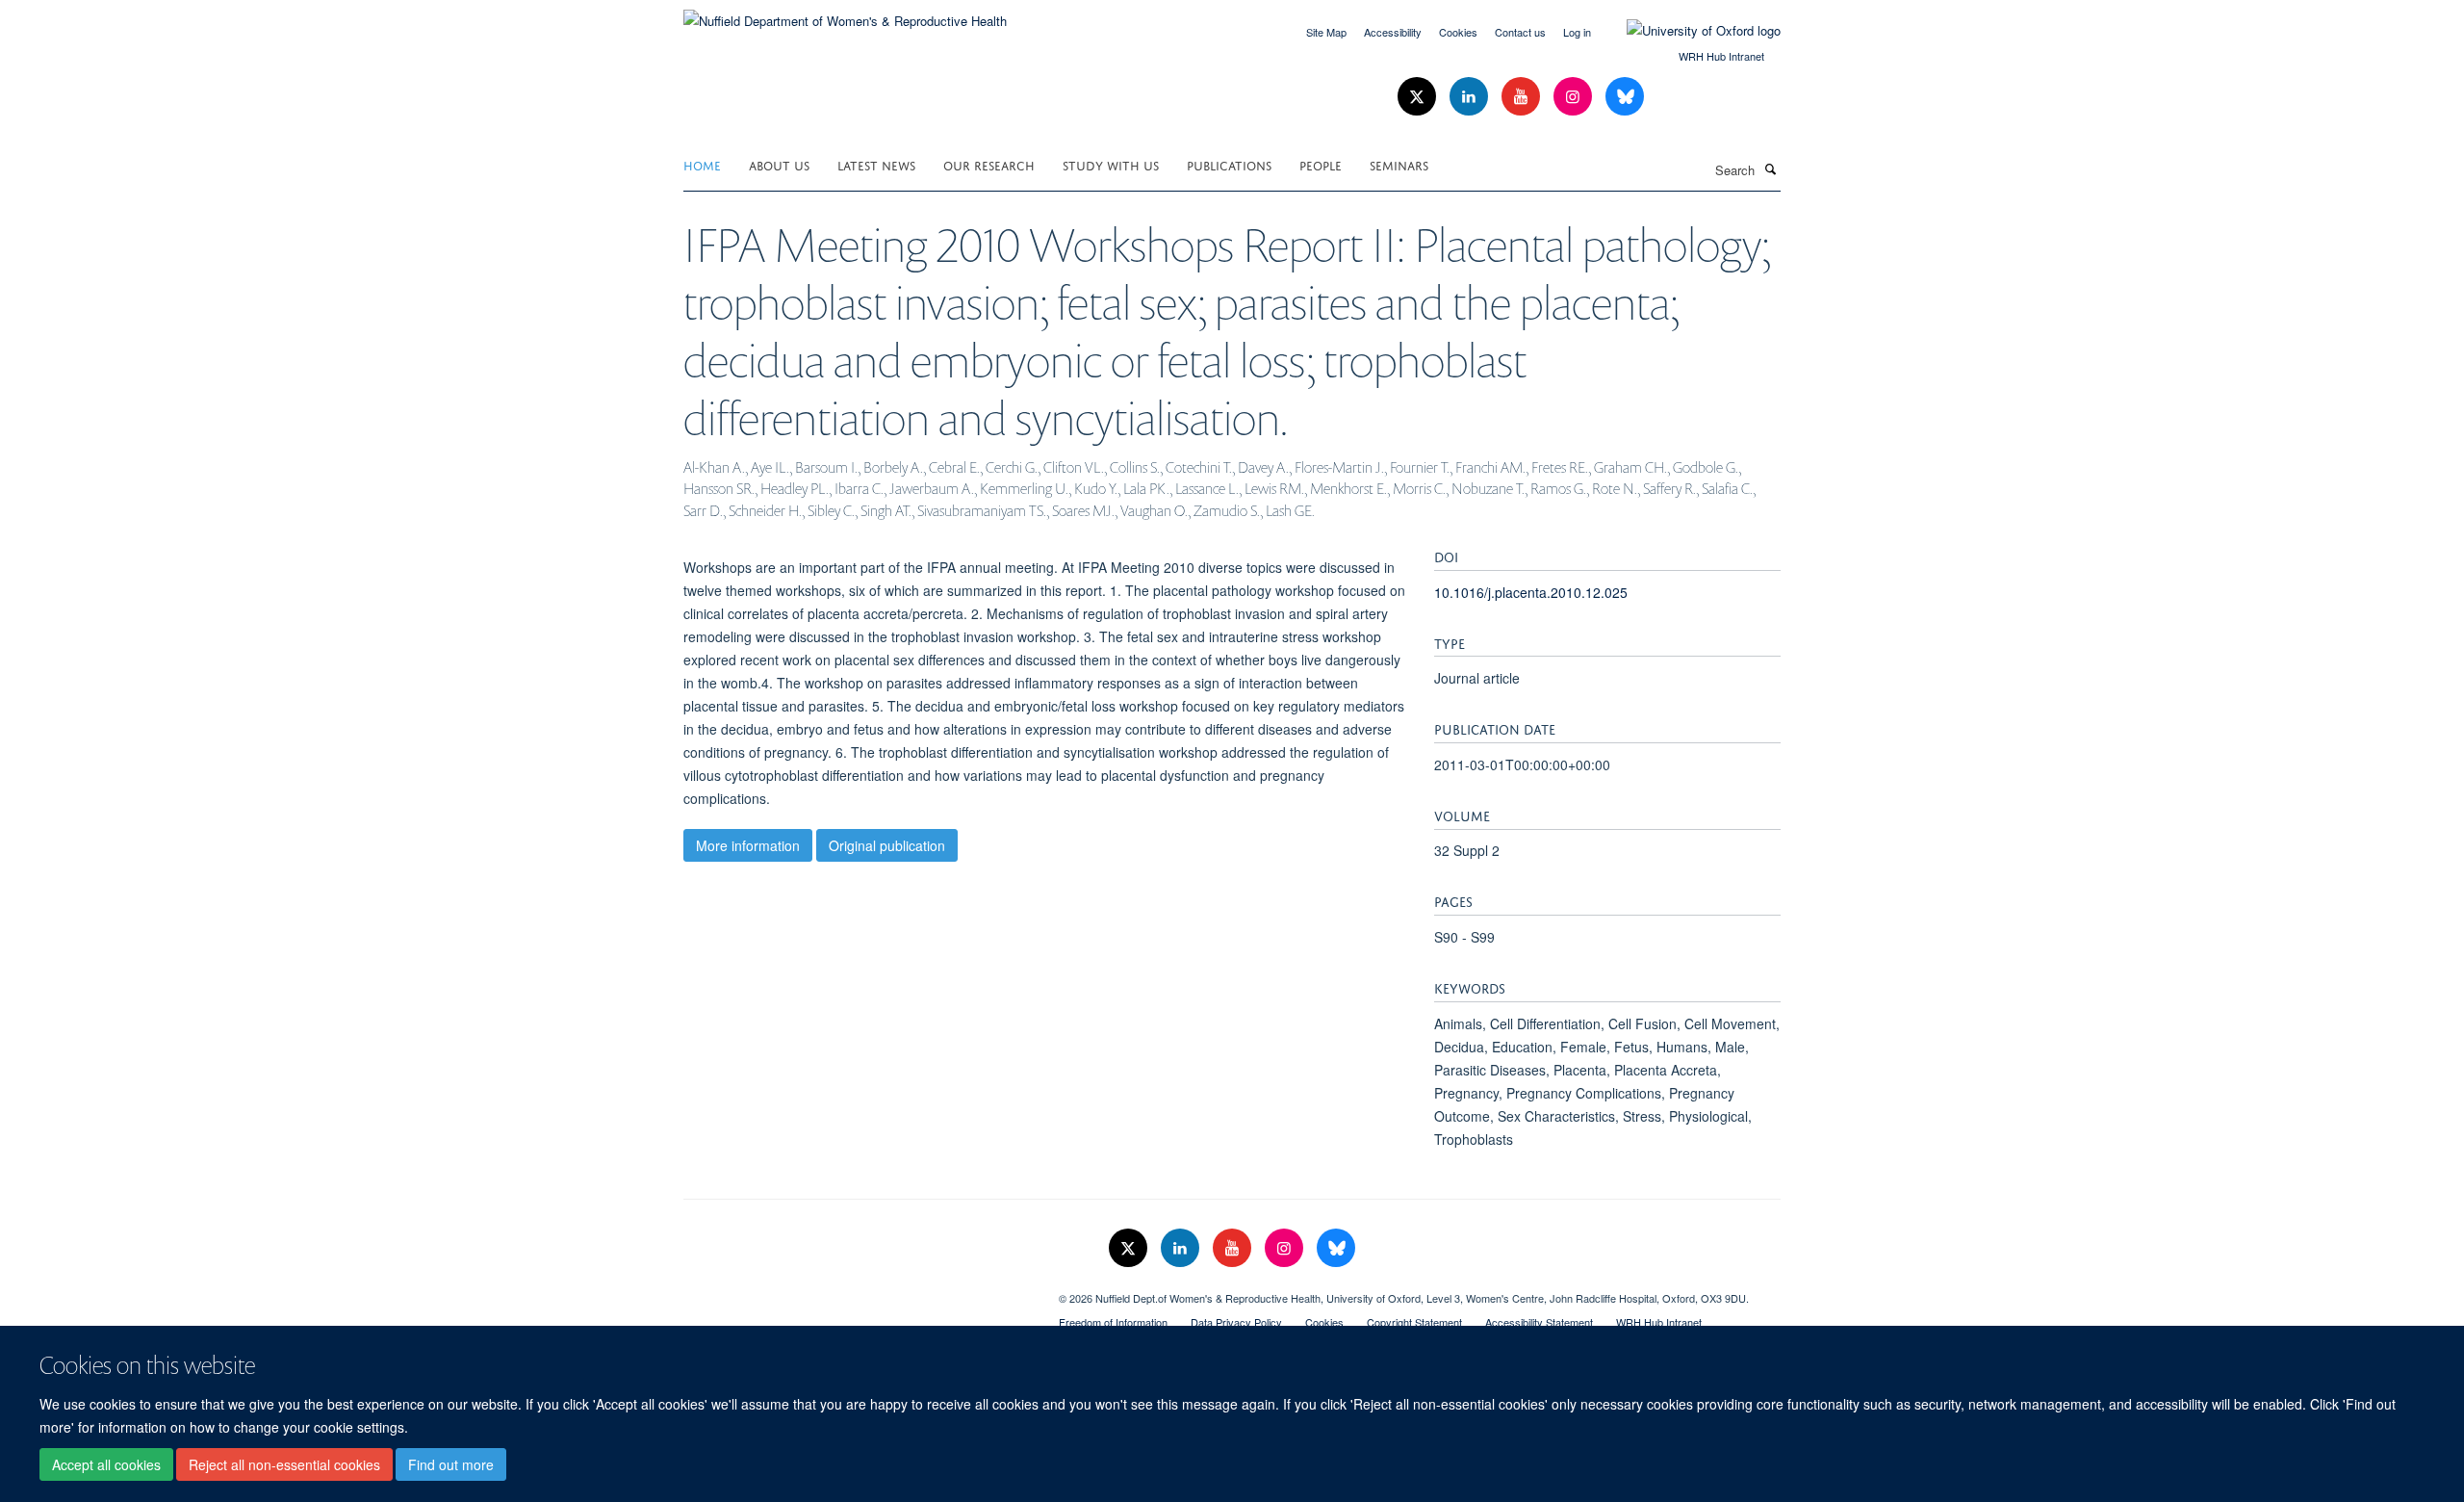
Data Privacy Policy (1236, 1322)
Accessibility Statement (1539, 1322)
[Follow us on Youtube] (1523, 97)
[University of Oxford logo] (1689, 31)
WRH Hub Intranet (1721, 56)
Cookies (1458, 32)
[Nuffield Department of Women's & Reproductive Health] (845, 14)
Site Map (1326, 32)
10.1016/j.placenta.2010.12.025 (1531, 592)
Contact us (1520, 32)
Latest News (876, 164)
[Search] (1770, 168)
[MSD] (857, 1291)
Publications (1229, 164)
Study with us (1111, 164)
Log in (1577, 32)
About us (779, 164)
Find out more (451, 1464)
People (1321, 164)
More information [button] (748, 845)
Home (702, 164)
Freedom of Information (1113, 1322)
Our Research (989, 164)
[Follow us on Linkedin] (1471, 97)
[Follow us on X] (1419, 97)
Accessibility (1393, 32)
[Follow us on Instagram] (1575, 97)
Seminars (1399, 164)
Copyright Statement (1414, 1322)
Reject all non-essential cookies (284, 1464)
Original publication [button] (887, 845)
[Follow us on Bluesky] (1625, 97)
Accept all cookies (106, 1464)
